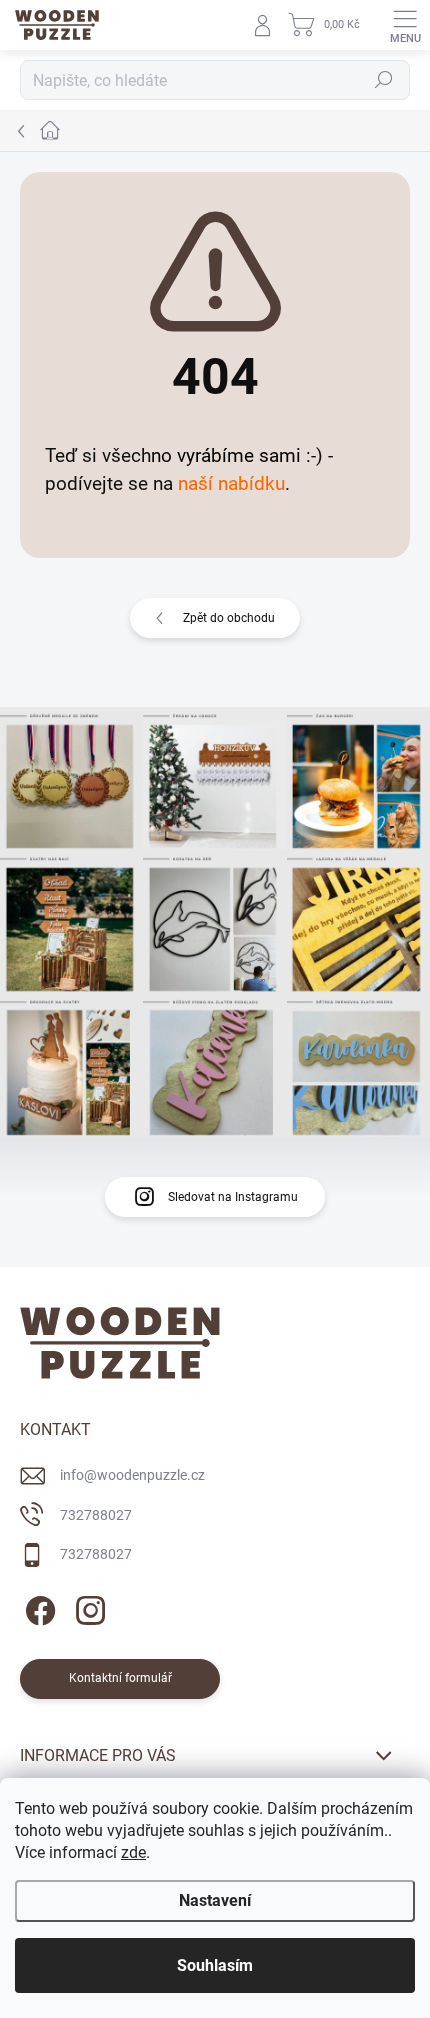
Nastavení (215, 1900)
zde (133, 1852)
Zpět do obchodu (229, 618)
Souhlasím (215, 1965)
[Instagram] (87, 1607)
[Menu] (405, 25)
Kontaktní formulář (120, 1678)
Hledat (384, 80)
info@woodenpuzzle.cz (132, 1475)
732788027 (96, 1515)
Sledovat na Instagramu (233, 1197)
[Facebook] (37, 1607)
